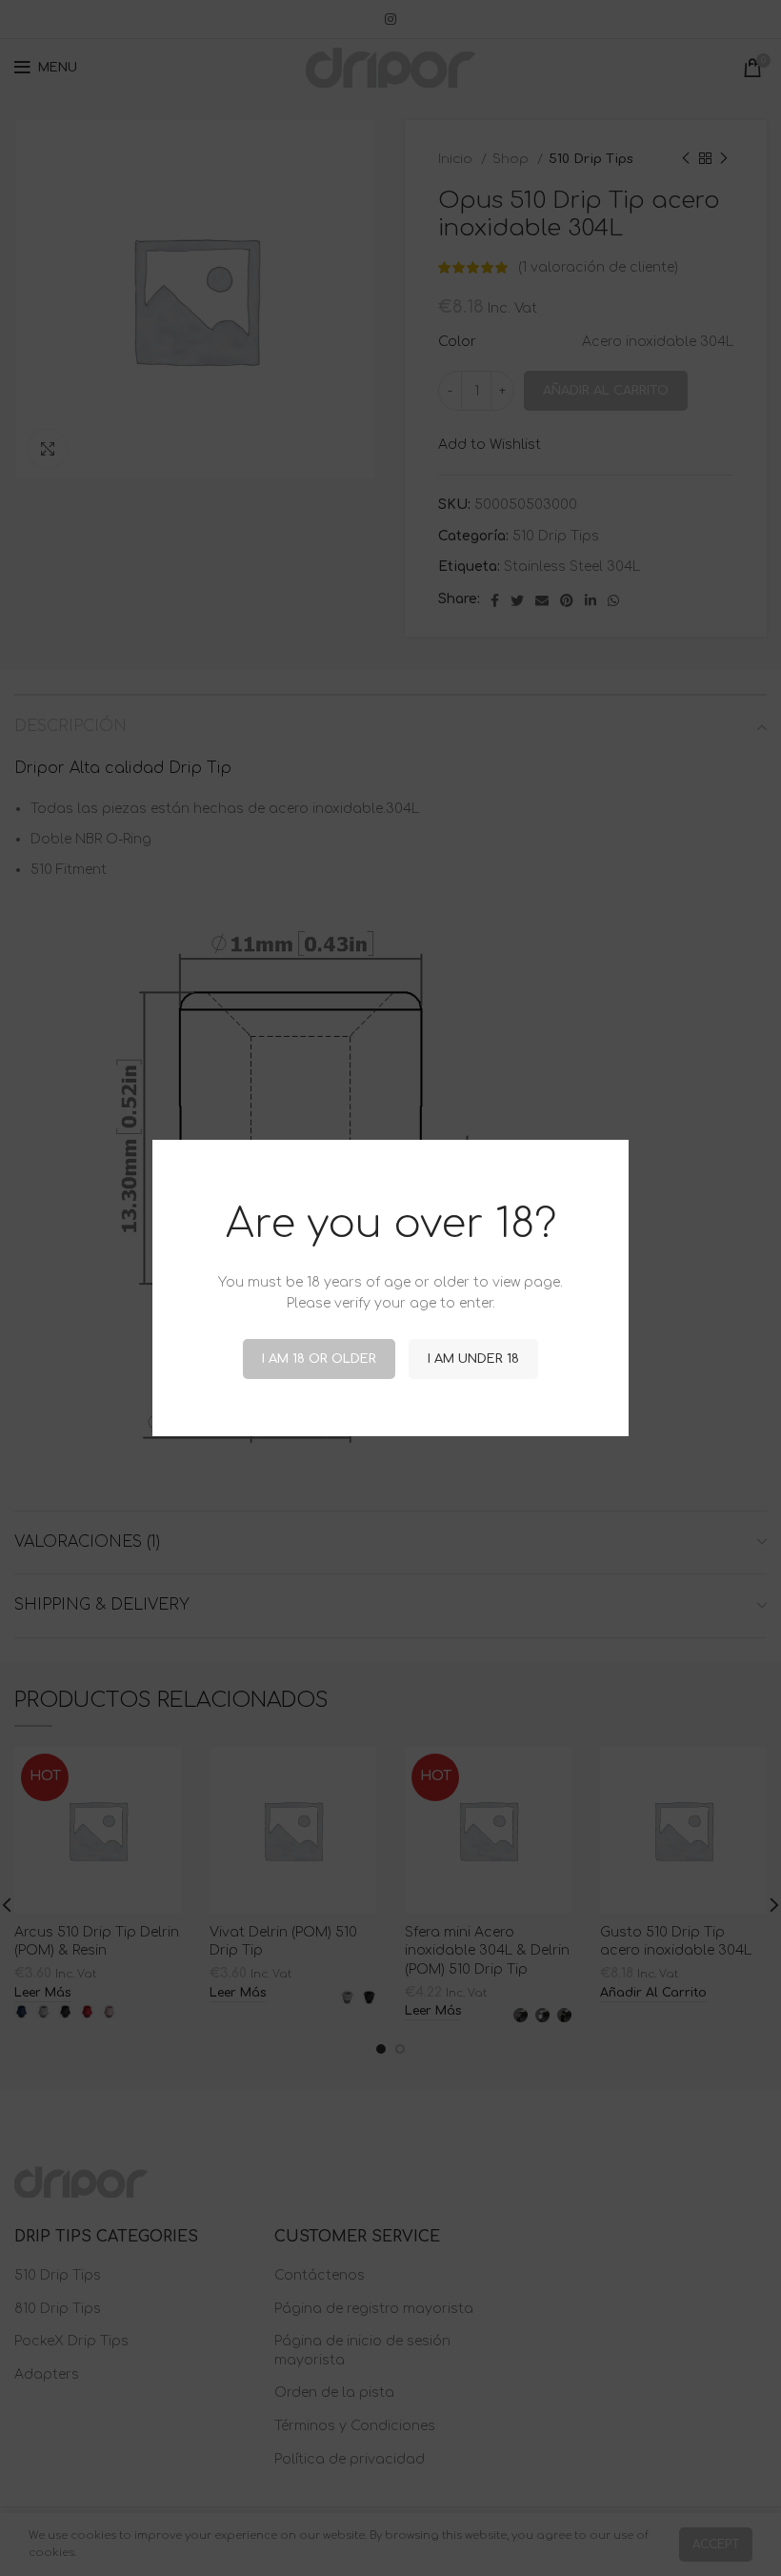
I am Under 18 (473, 1359)
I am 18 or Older (319, 1359)
